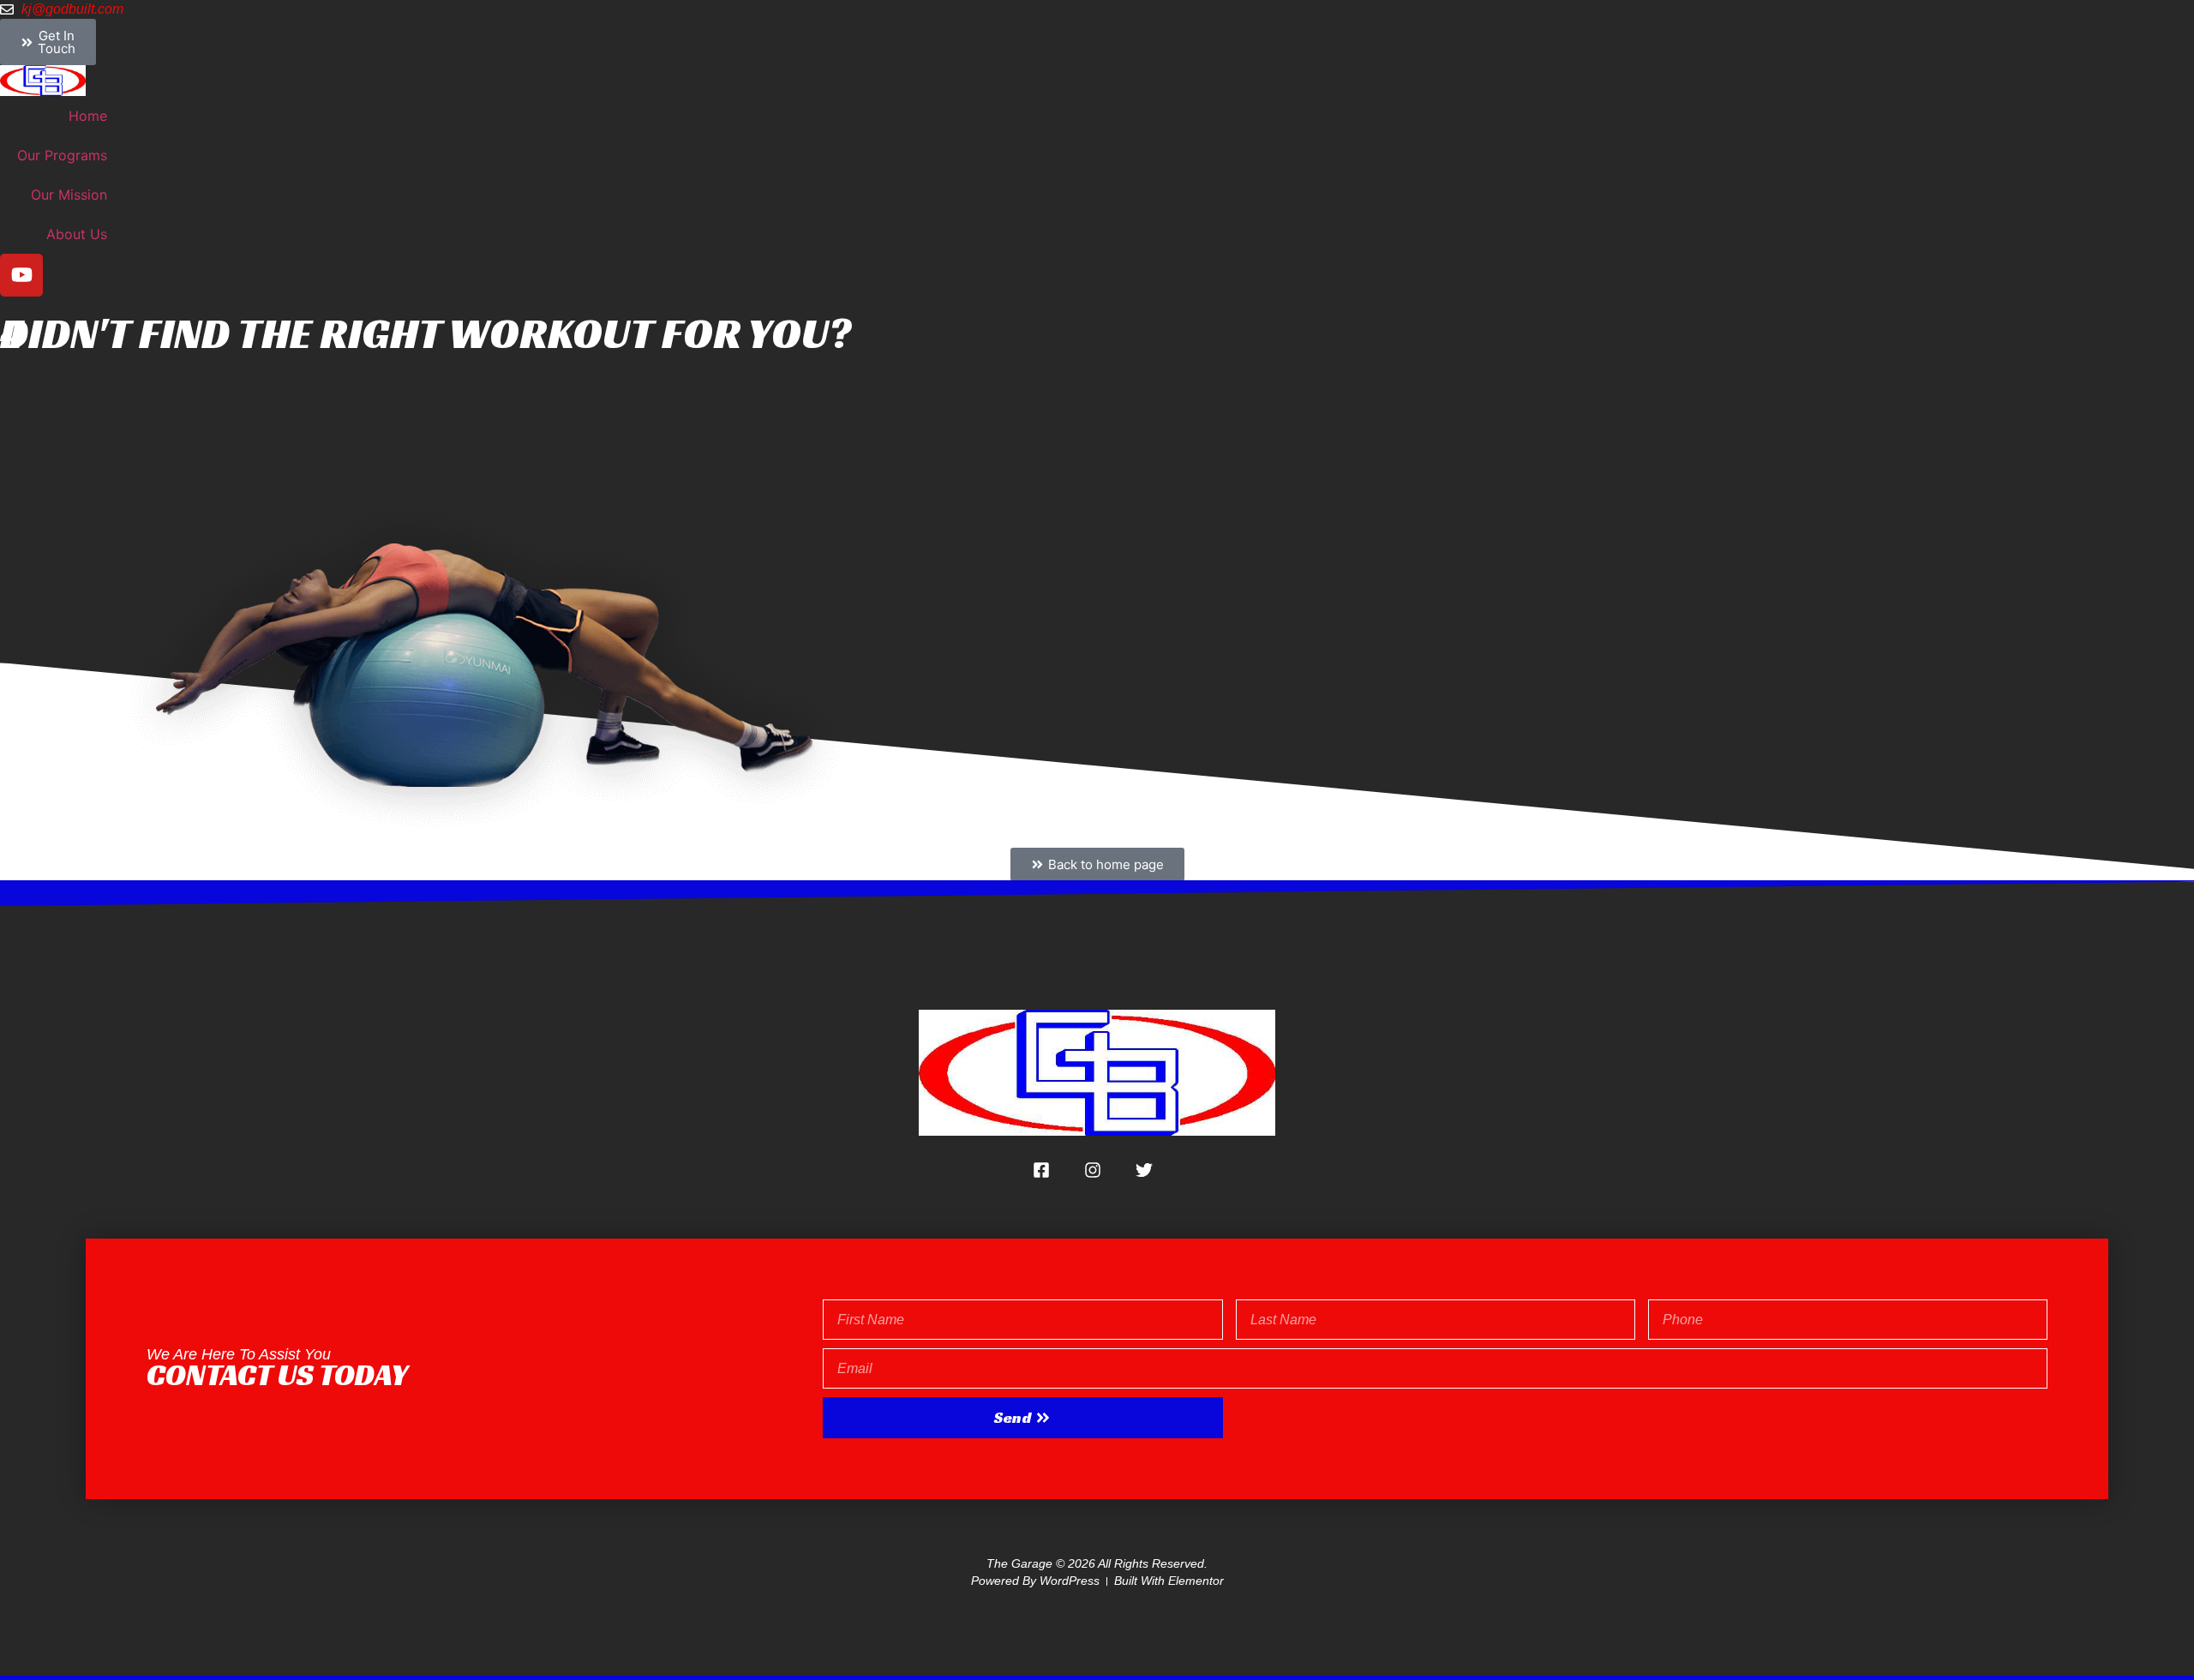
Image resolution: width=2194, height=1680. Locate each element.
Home (88, 116)
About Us (77, 234)
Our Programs (62, 155)
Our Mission (69, 195)
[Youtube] (21, 275)
